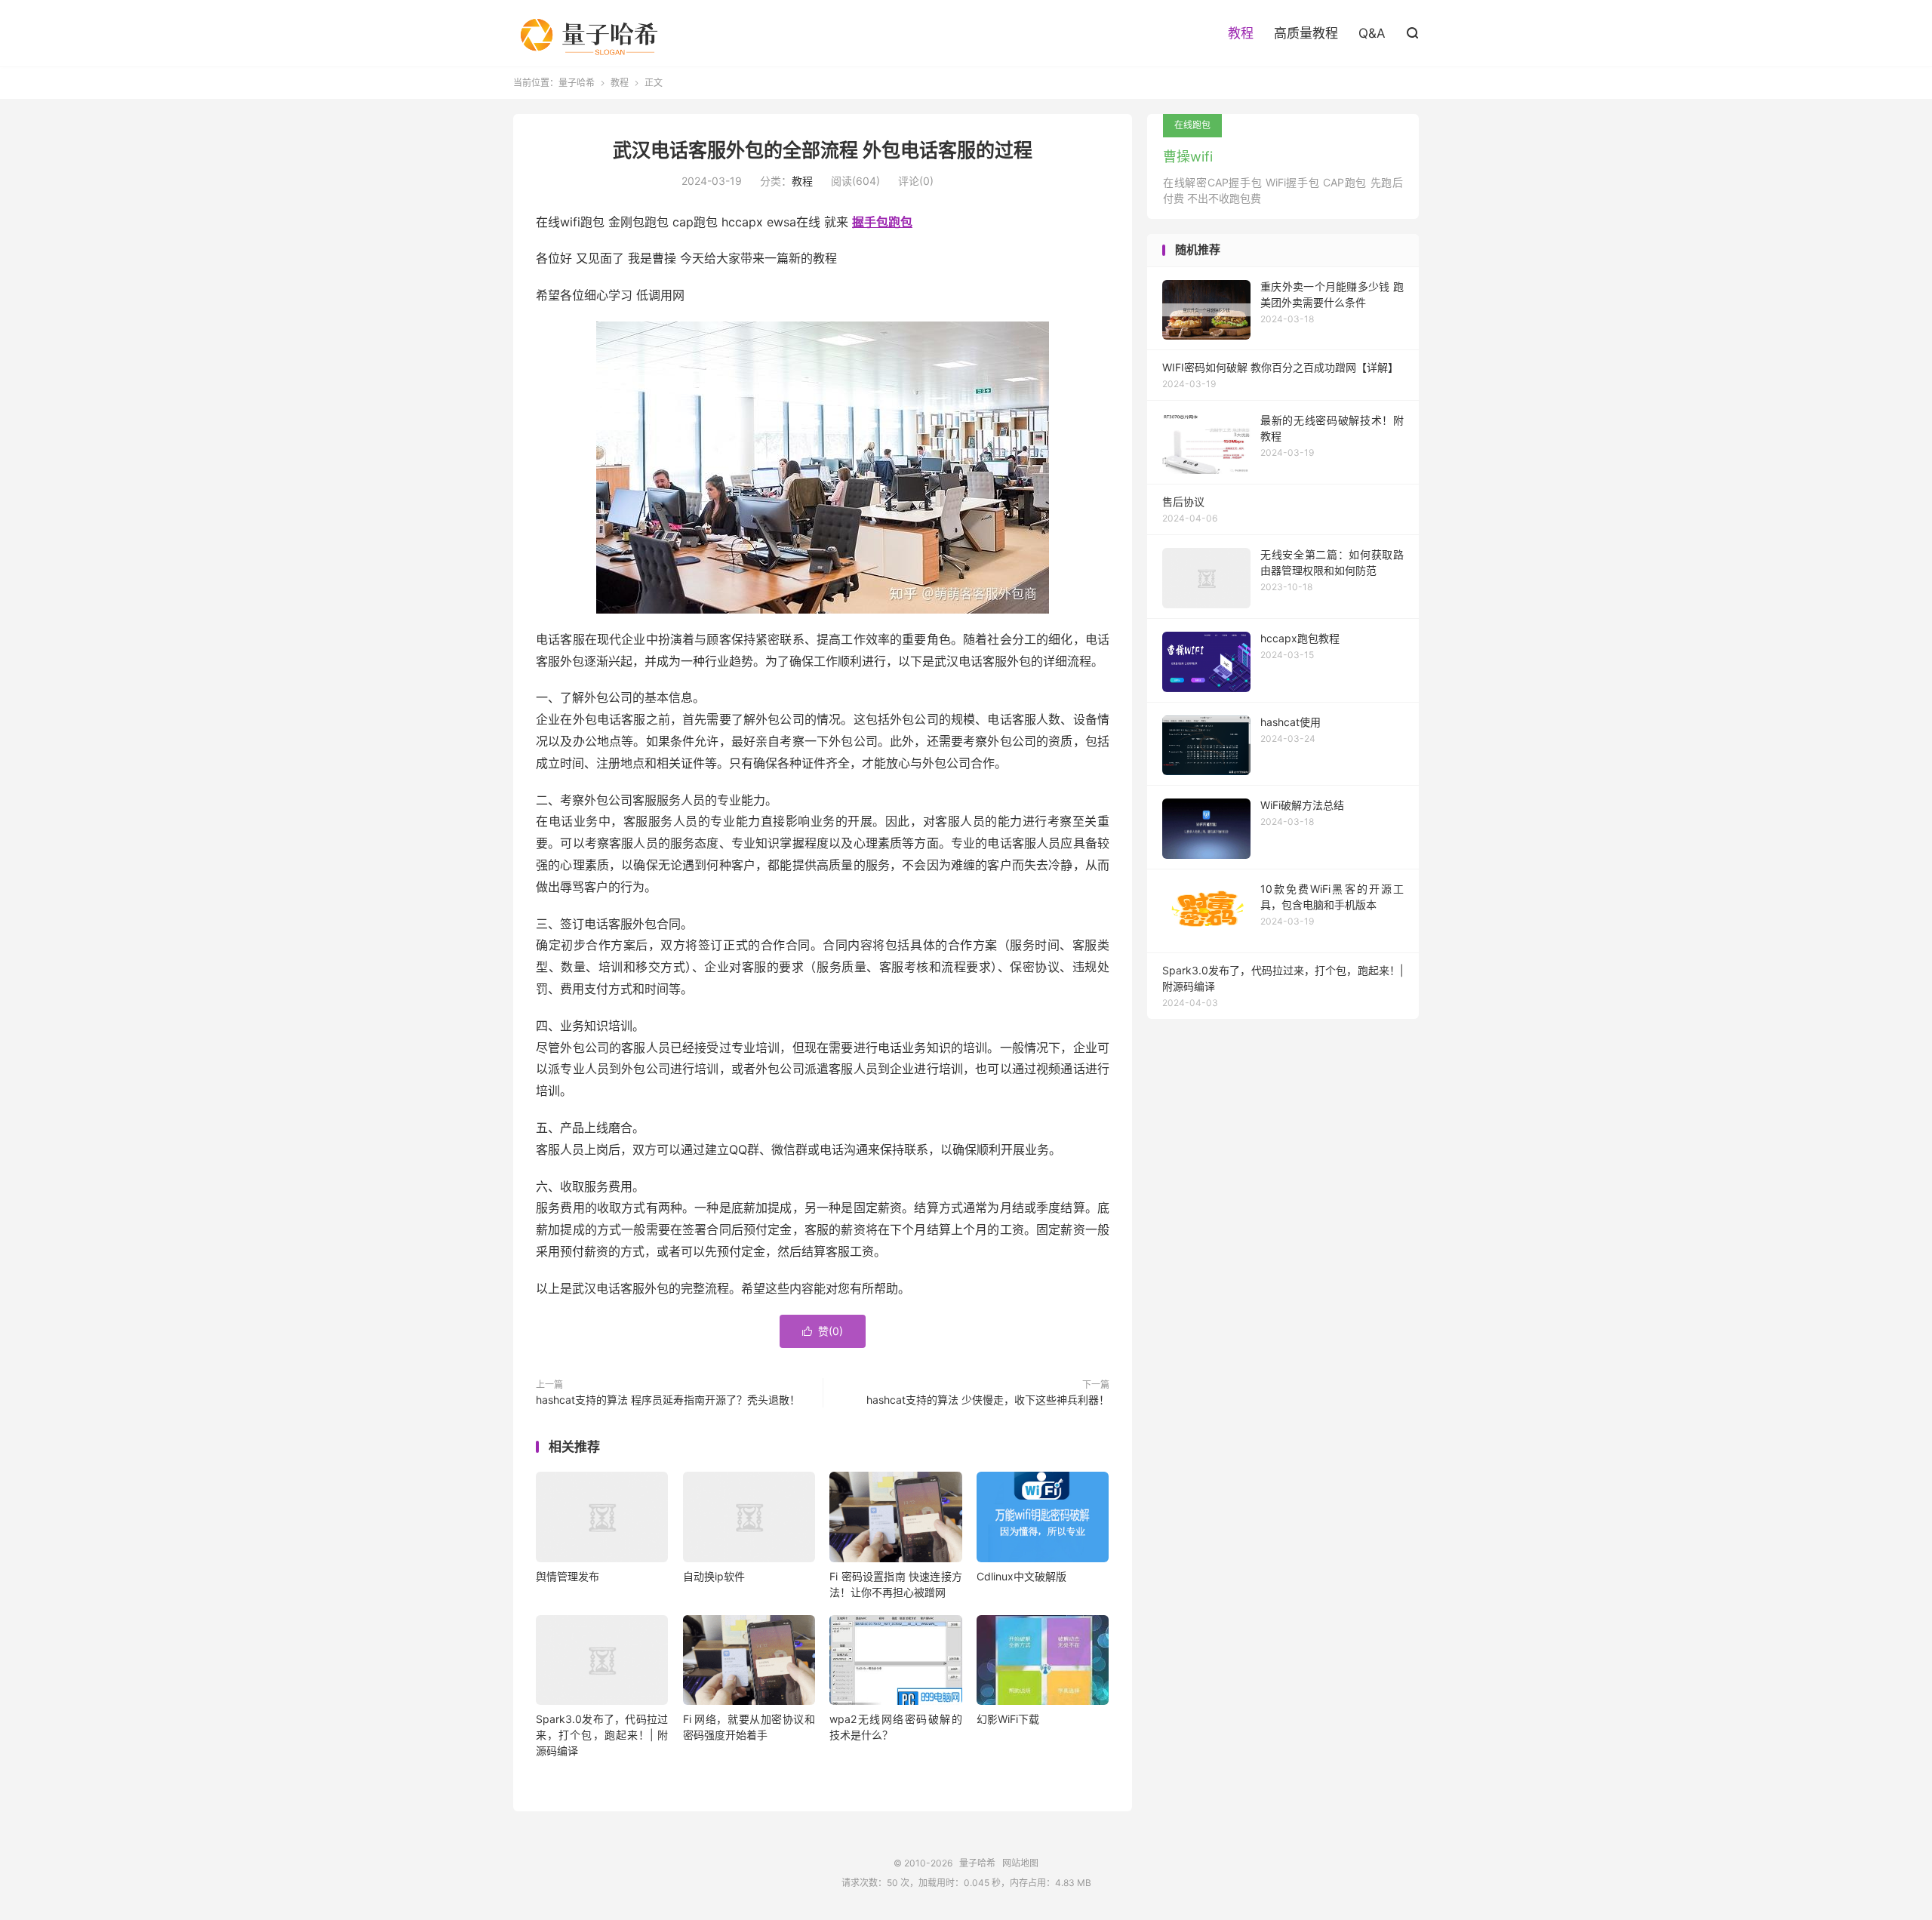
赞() (823, 1331)
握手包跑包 (882, 222)
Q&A (1372, 33)
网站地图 (1020, 1863)
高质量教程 (1306, 33)
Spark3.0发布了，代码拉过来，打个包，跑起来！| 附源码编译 (602, 1735)
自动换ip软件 (714, 1576)
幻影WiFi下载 (1008, 1719)
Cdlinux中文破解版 (1021, 1576)
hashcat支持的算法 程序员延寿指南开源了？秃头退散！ (668, 1400)
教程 (1241, 33)
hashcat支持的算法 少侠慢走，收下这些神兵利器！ (988, 1400)
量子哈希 (595, 33)
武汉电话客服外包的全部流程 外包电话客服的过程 (823, 150)
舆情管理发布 (568, 1576)
